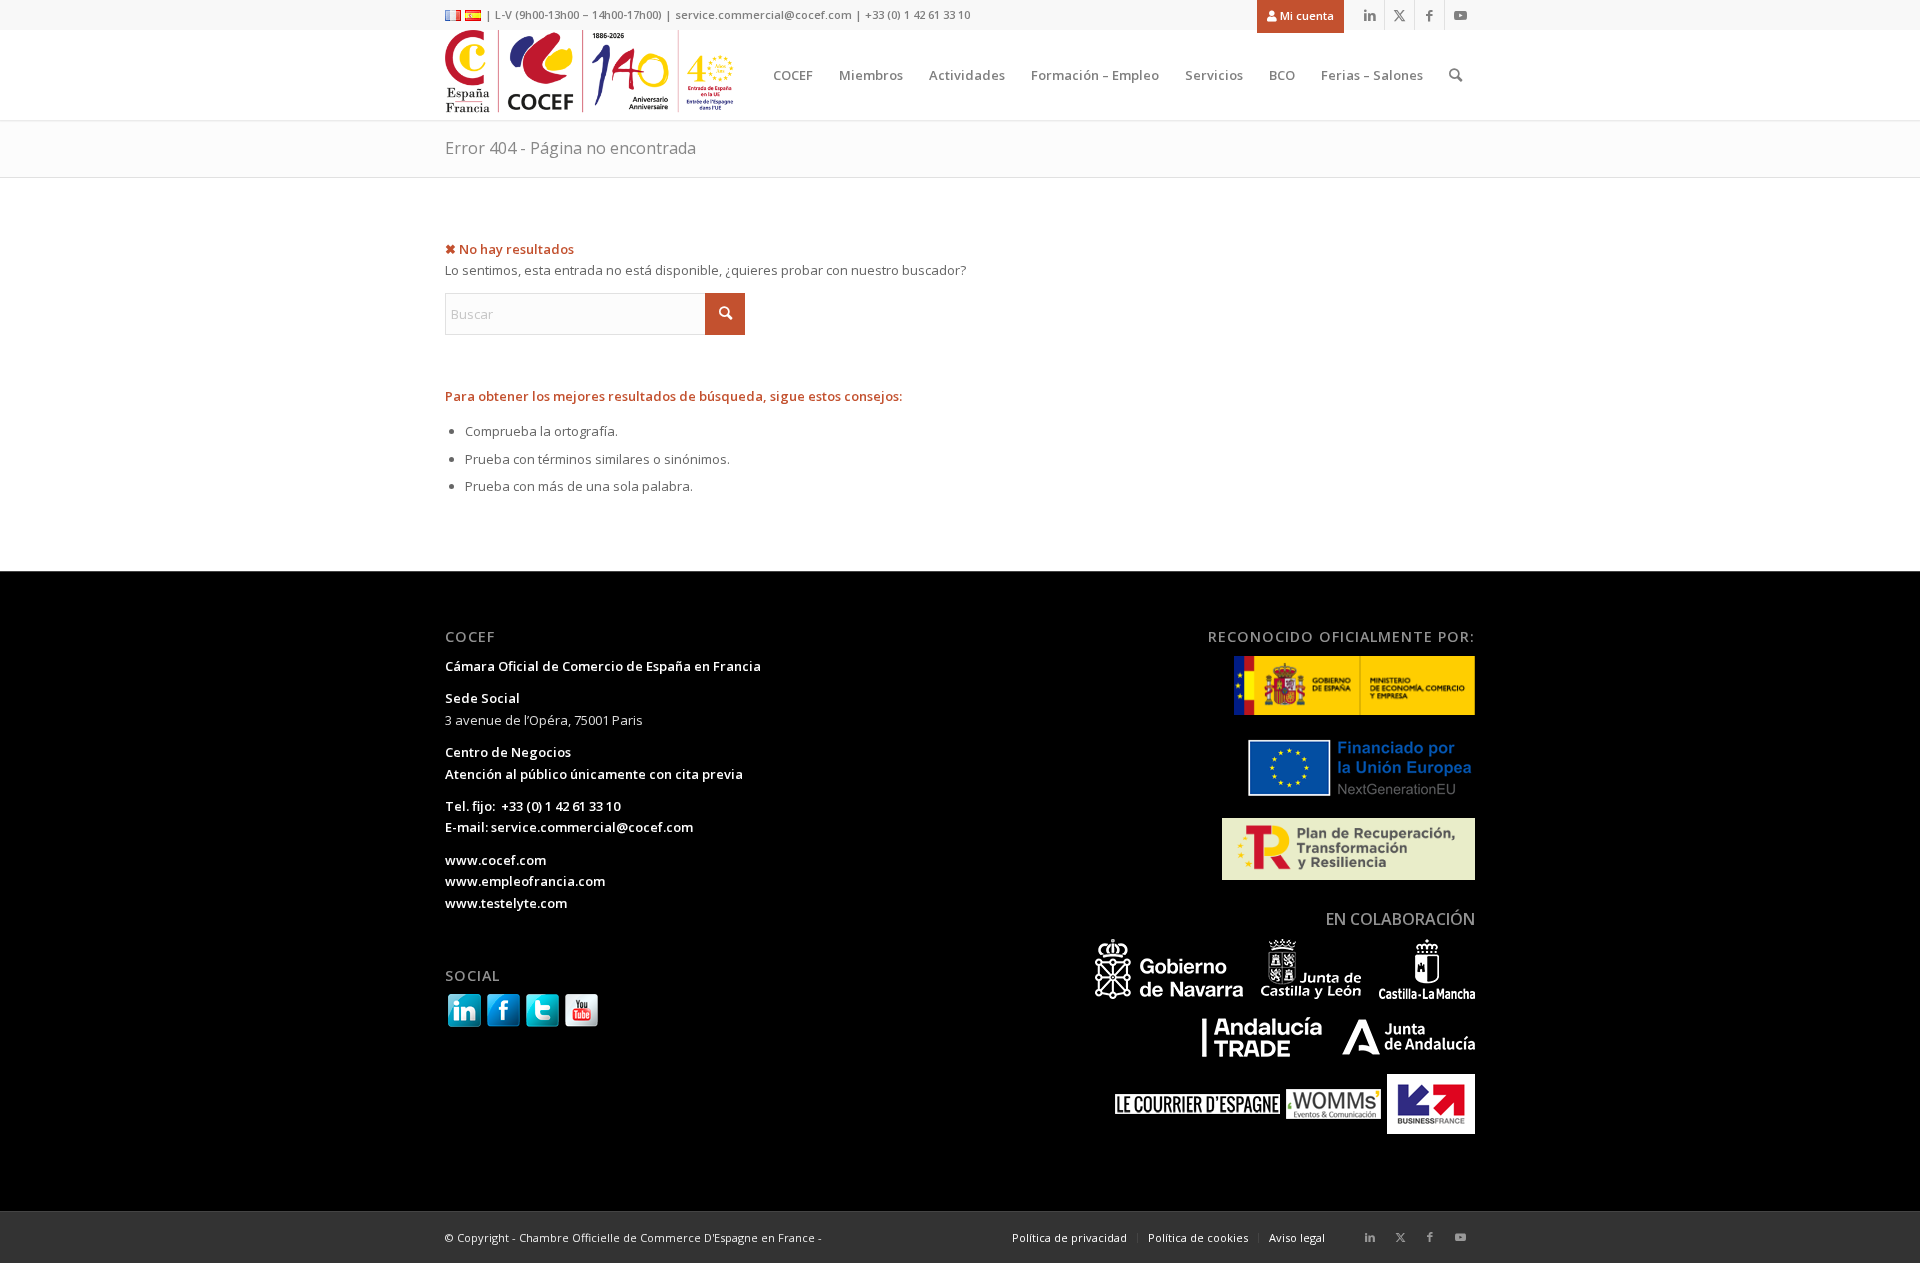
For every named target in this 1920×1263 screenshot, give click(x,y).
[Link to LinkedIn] (1369, 15)
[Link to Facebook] (1429, 15)
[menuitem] (1295, 15)
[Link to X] (1399, 15)
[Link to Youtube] (1460, 15)
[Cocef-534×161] (594, 75)
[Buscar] (1455, 75)
